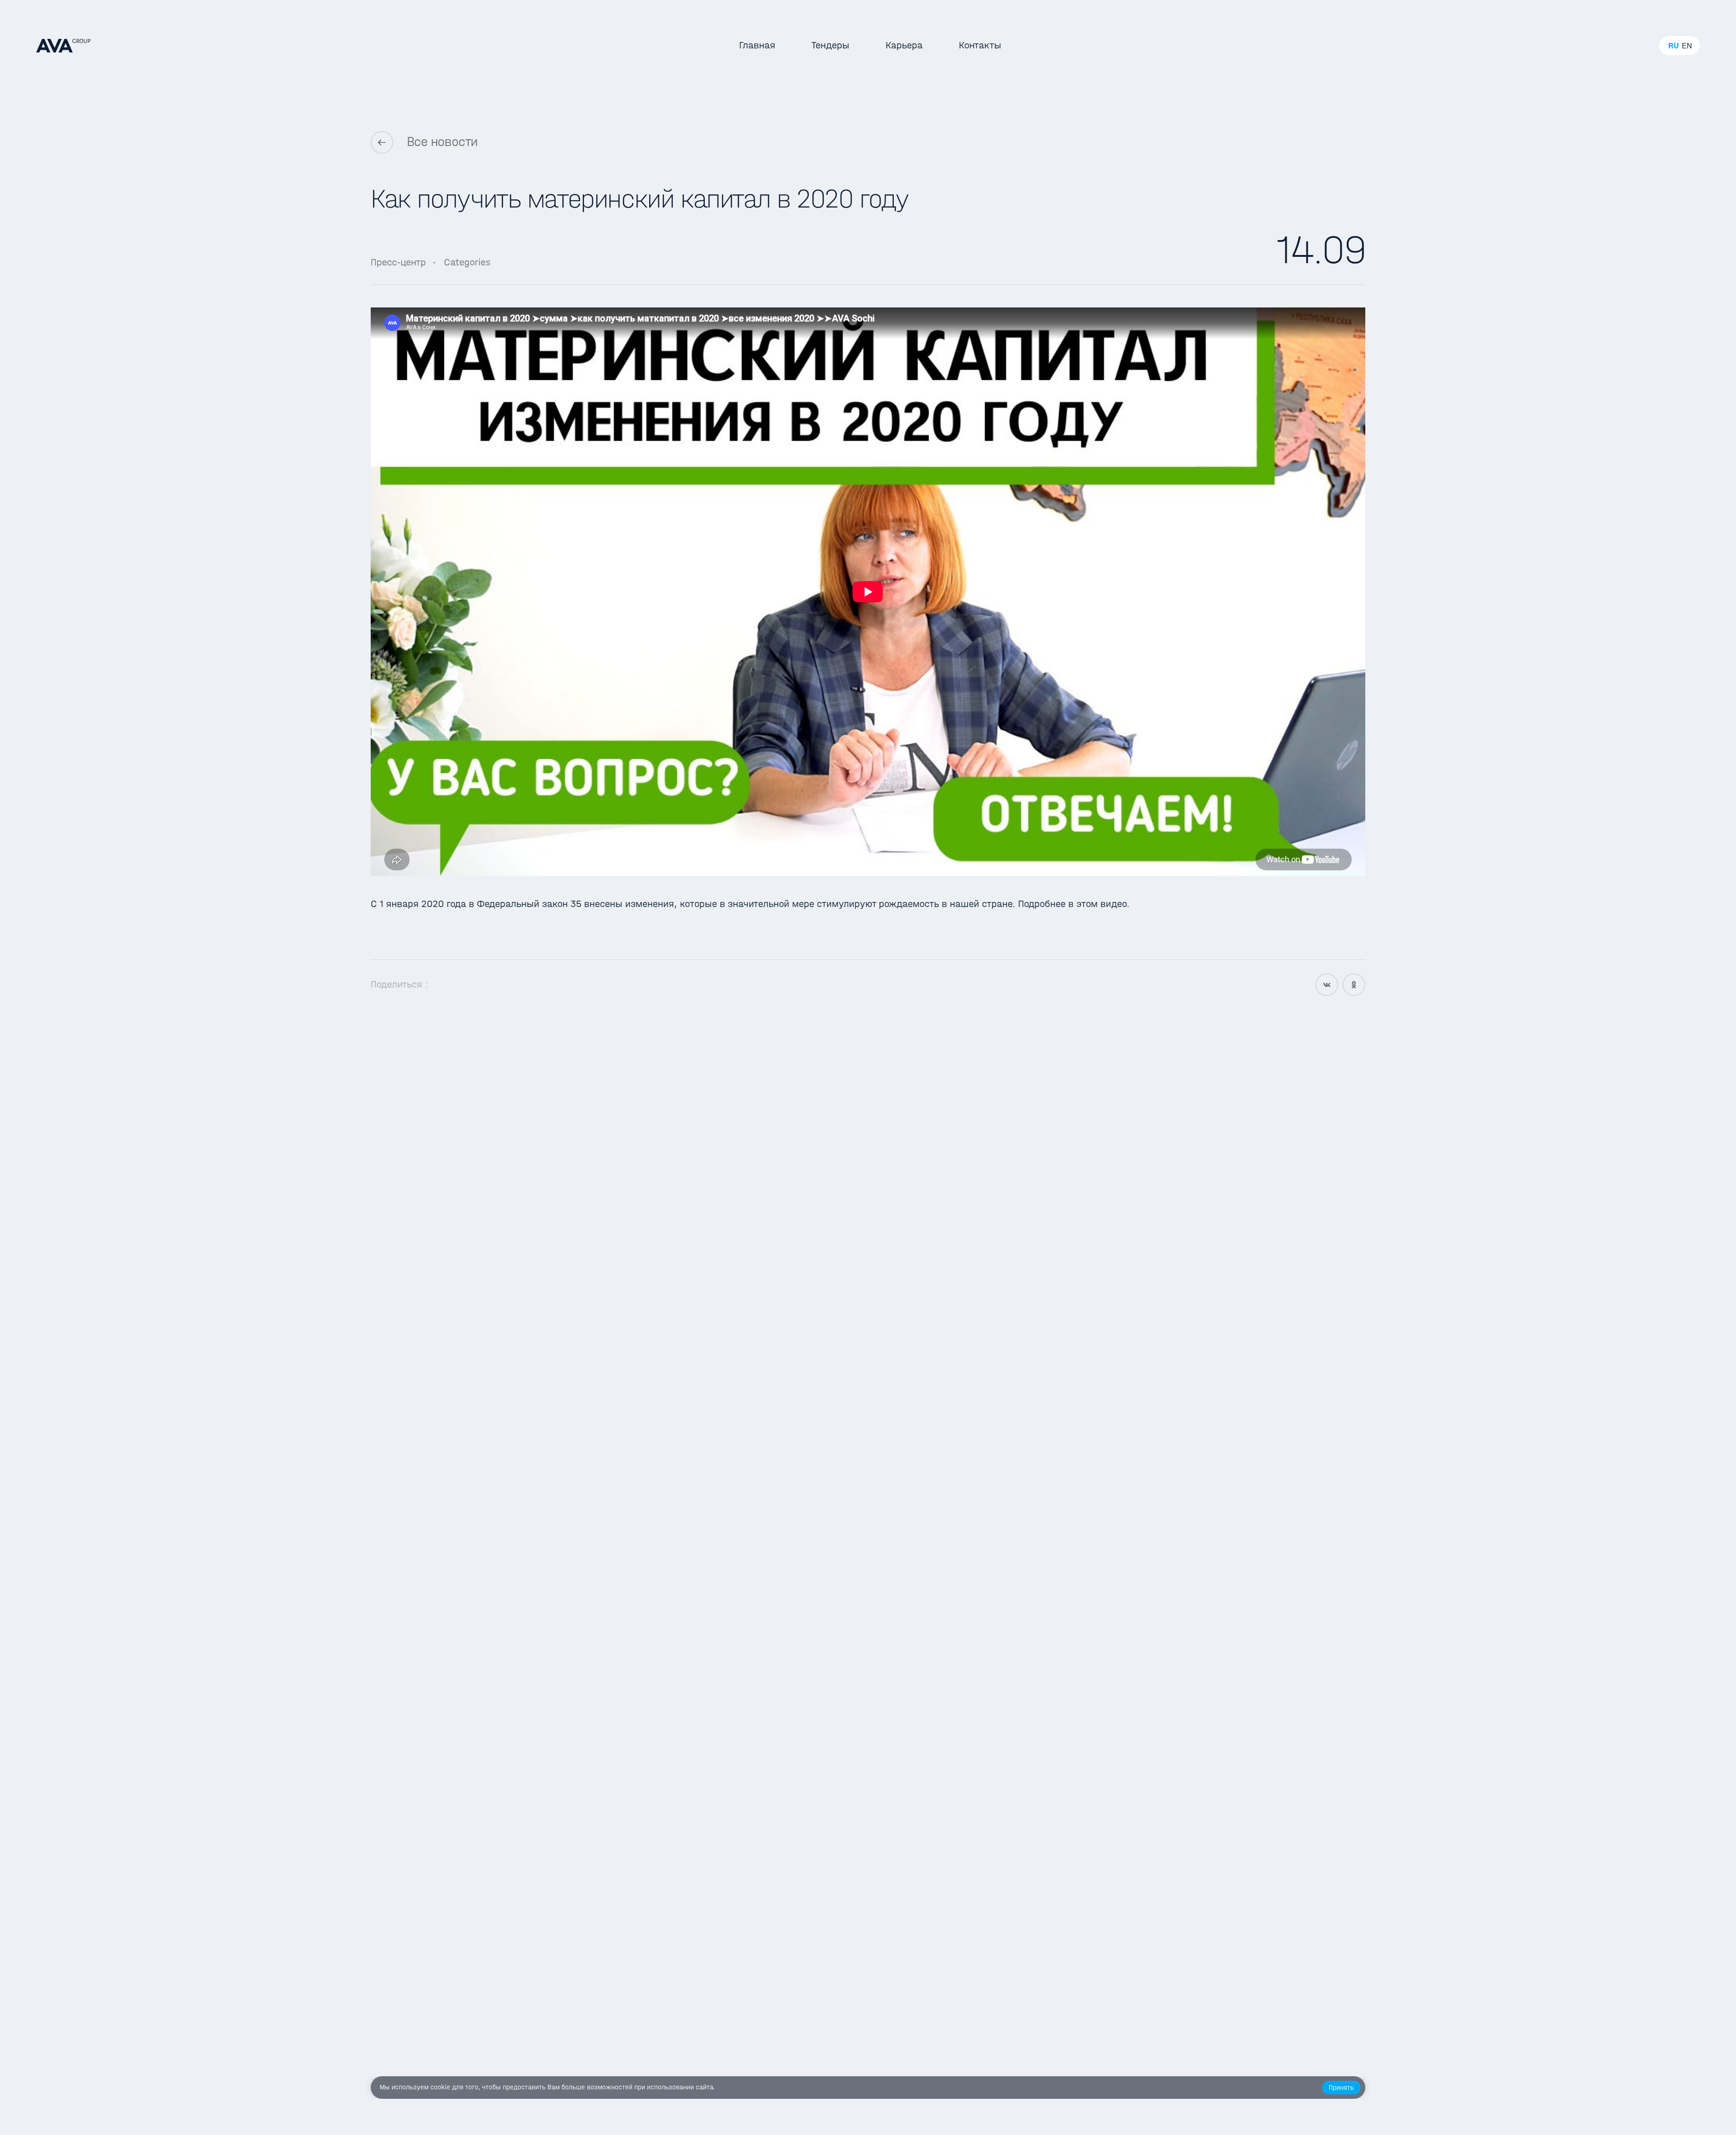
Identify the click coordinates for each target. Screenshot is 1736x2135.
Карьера (904, 45)
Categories (467, 262)
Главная (757, 45)
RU (1674, 46)
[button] (1341, 2088)
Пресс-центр (398, 262)
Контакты (980, 45)
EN (1687, 46)
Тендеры (830, 45)
